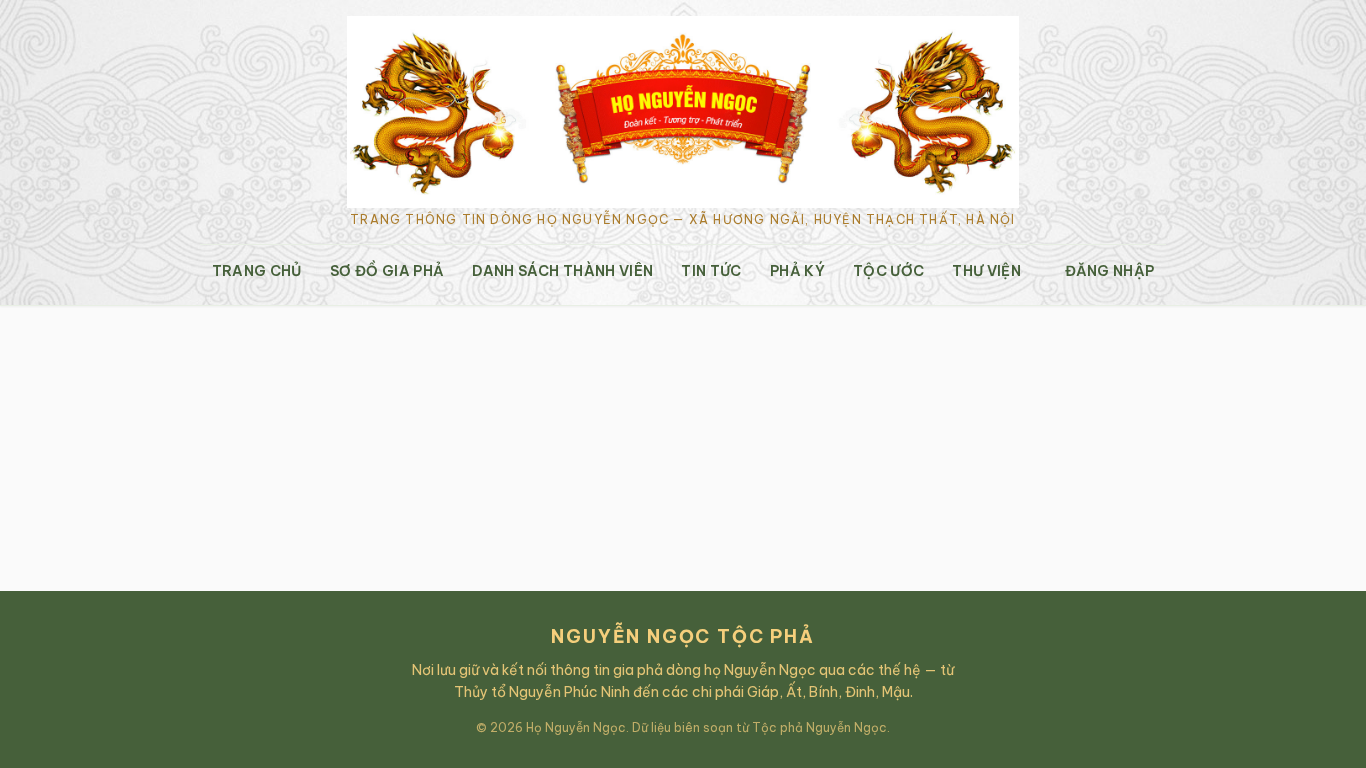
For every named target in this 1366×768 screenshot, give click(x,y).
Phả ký (797, 271)
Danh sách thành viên (562, 271)
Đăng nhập (1109, 271)
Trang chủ (257, 271)
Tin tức (711, 271)
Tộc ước (888, 271)
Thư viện (986, 271)
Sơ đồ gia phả (387, 271)
